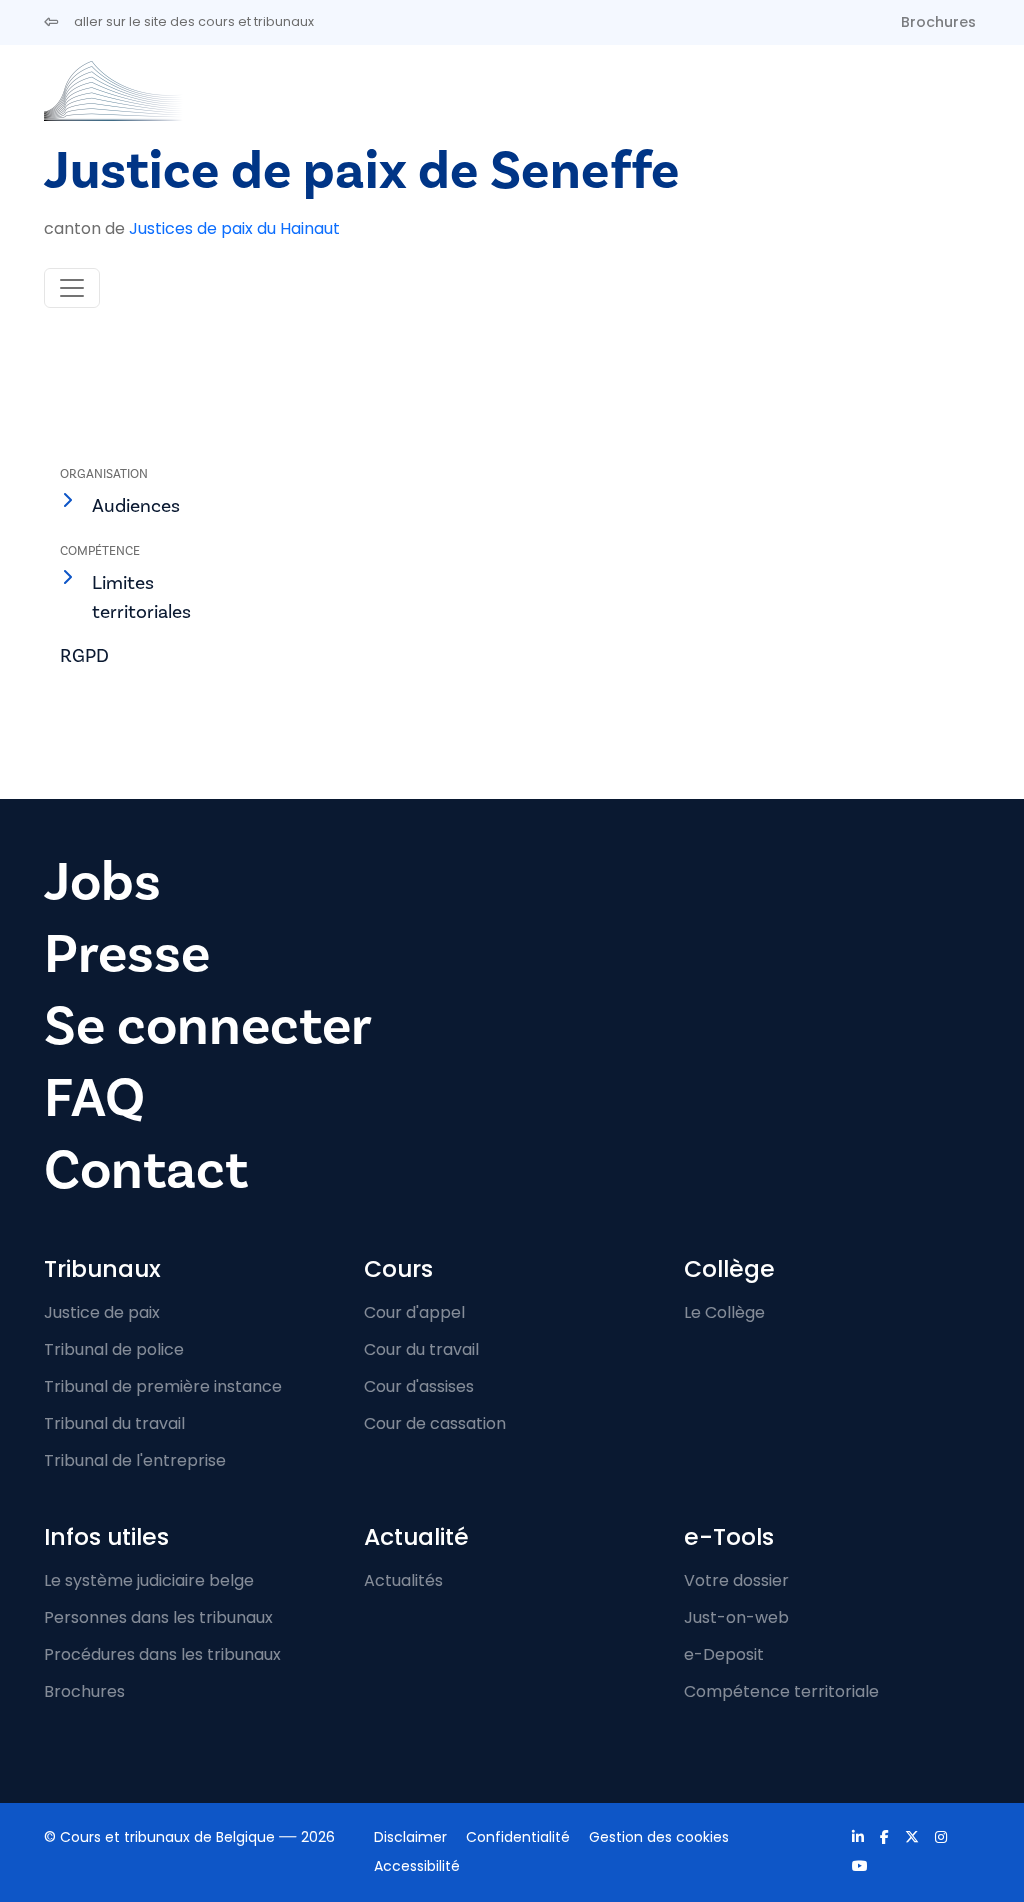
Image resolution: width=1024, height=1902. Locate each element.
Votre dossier (736, 1580)
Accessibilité (417, 1866)
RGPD (84, 656)
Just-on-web (736, 1617)
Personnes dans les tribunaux (158, 1617)
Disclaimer (410, 1837)
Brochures (938, 22)
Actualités (403, 1580)
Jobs (102, 882)
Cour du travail (421, 1349)
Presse (127, 954)
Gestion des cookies (659, 1837)
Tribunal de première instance (163, 1386)
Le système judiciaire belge (149, 1580)
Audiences (136, 506)
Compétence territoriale (781, 1691)
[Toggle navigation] (72, 288)
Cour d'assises (419, 1386)
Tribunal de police (114, 1349)
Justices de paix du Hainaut (234, 228)
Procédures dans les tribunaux (162, 1654)
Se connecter (208, 1026)
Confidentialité (518, 1837)
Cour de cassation (435, 1423)
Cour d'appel (414, 1312)
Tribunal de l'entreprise (135, 1460)
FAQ (94, 1098)
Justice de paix (102, 1312)
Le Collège (724, 1312)
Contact (146, 1170)
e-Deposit (724, 1654)
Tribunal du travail (114, 1423)
